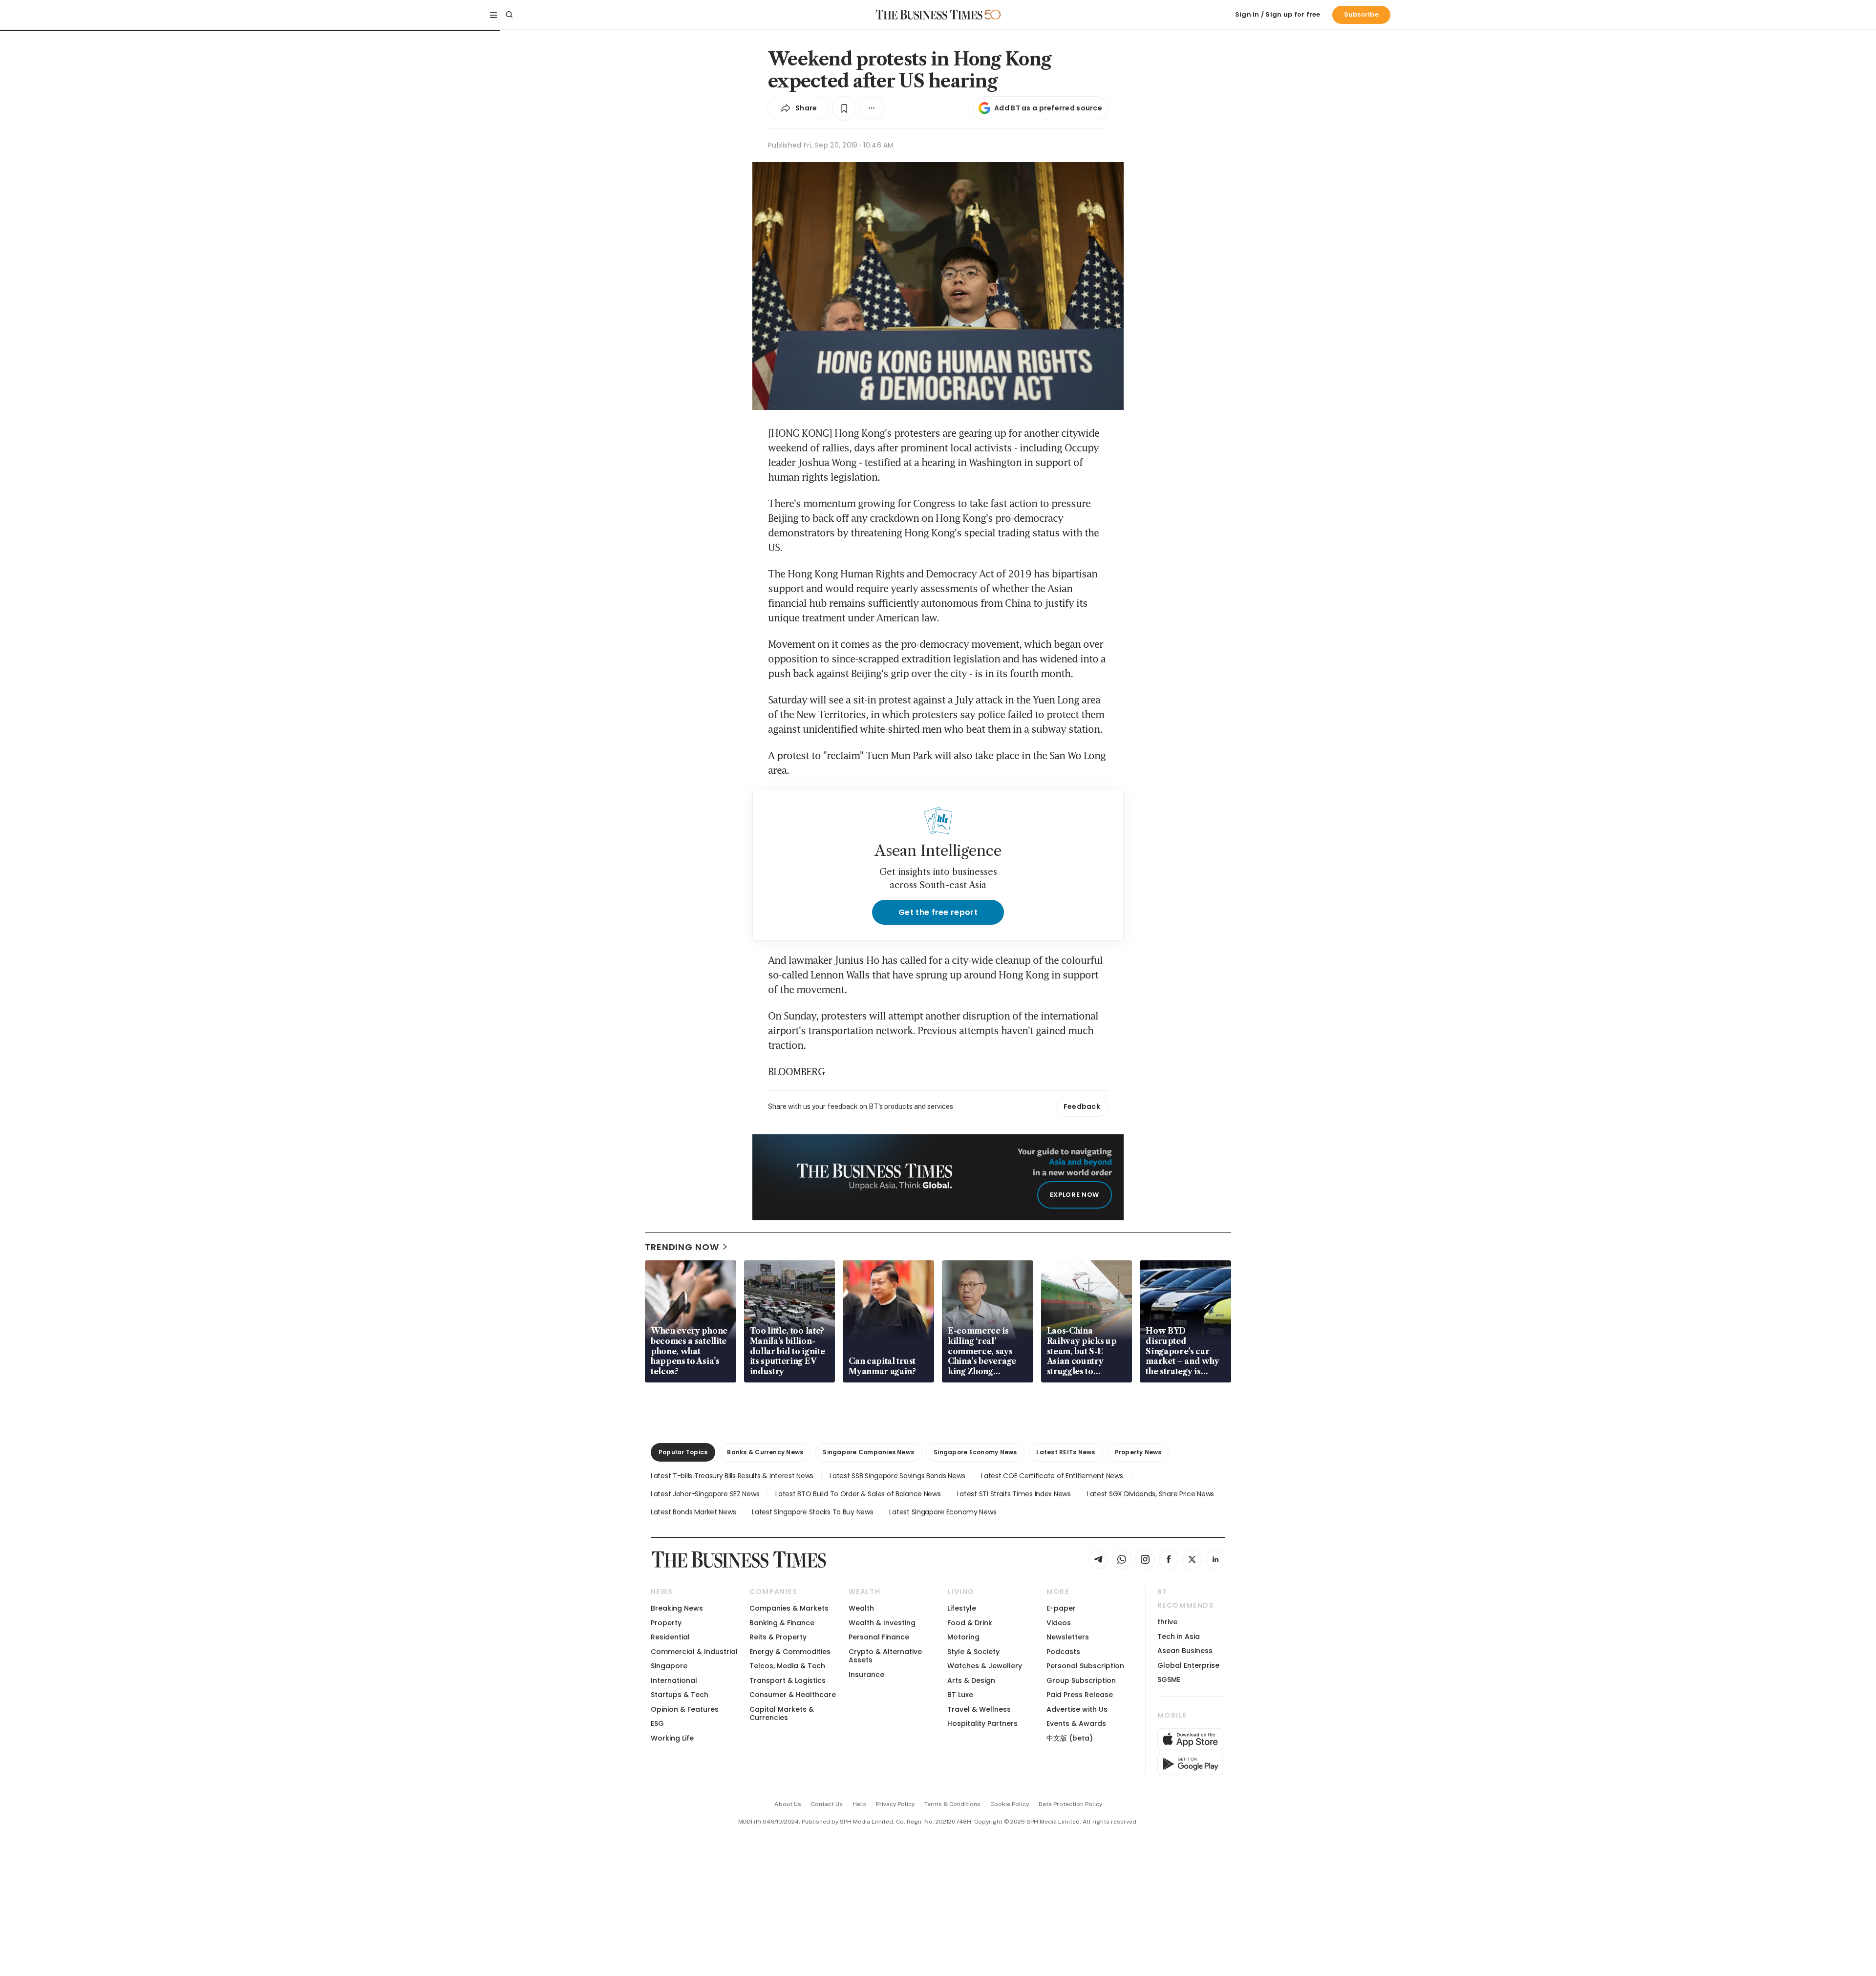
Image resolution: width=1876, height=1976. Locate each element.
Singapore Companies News (868, 1452)
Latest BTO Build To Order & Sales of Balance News (858, 1494)
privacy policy (895, 1804)
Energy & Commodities (790, 1652)
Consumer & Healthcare (793, 1695)
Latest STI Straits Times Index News (1014, 1494)
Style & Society (973, 1652)
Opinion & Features (685, 1709)
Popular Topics (683, 1452)
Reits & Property (778, 1637)
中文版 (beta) (1070, 1738)
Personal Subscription (1085, 1666)
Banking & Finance (782, 1623)
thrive (1167, 1622)
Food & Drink (970, 1623)
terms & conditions (952, 1804)
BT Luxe (960, 1695)
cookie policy (1010, 1804)
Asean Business (1185, 1651)
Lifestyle (962, 1608)
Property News (1138, 1452)
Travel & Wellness (979, 1709)
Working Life (672, 1738)
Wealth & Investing (882, 1623)
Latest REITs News (1066, 1452)
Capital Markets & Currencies (782, 1713)
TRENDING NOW (682, 1247)
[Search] (509, 15)
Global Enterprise (1188, 1665)
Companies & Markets (789, 1608)
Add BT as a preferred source (1048, 108)
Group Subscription (1081, 1680)
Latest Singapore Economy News (943, 1512)
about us (788, 1804)
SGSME (1169, 1679)
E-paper (1061, 1608)
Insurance (866, 1675)
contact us (827, 1804)
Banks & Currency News (765, 1452)
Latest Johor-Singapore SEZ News (705, 1494)
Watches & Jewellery (985, 1666)
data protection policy (1070, 1804)
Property (666, 1623)
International (674, 1680)
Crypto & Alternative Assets (885, 1656)
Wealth (861, 1608)
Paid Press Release (1080, 1695)
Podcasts (1063, 1652)
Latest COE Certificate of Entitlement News (1052, 1476)
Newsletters (1068, 1637)
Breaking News (677, 1608)
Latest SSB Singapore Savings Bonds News (897, 1476)
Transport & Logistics (788, 1680)
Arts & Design (971, 1680)
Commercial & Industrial (694, 1652)
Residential (670, 1637)
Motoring (963, 1637)
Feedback (1082, 1106)
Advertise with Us (1077, 1709)
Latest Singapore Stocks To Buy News (812, 1512)
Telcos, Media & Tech (787, 1666)
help (859, 1804)
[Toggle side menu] (493, 15)
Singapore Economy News (975, 1452)
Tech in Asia (1179, 1636)
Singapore (669, 1666)
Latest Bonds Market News (693, 1512)
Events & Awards (1076, 1723)
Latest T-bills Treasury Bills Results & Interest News (732, 1476)
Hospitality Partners (982, 1723)
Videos (1059, 1623)
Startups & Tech (680, 1695)
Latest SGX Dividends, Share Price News (1151, 1494)
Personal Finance (879, 1637)
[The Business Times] (929, 15)
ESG (657, 1723)
